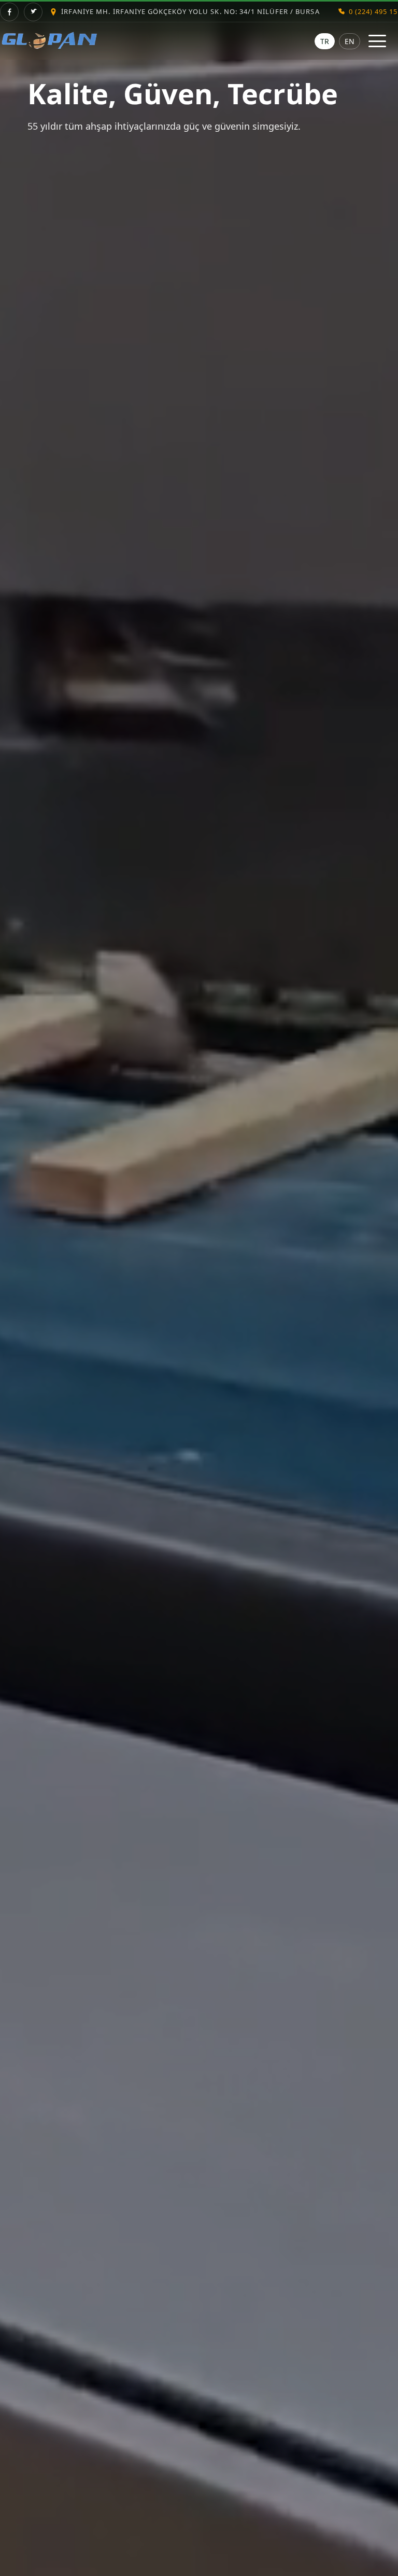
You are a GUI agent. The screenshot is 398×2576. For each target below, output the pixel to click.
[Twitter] (33, 12)
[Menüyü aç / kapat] (377, 41)
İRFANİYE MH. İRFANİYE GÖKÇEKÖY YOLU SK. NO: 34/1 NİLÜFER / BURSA (190, 11)
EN (350, 41)
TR (325, 41)
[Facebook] (9, 12)
